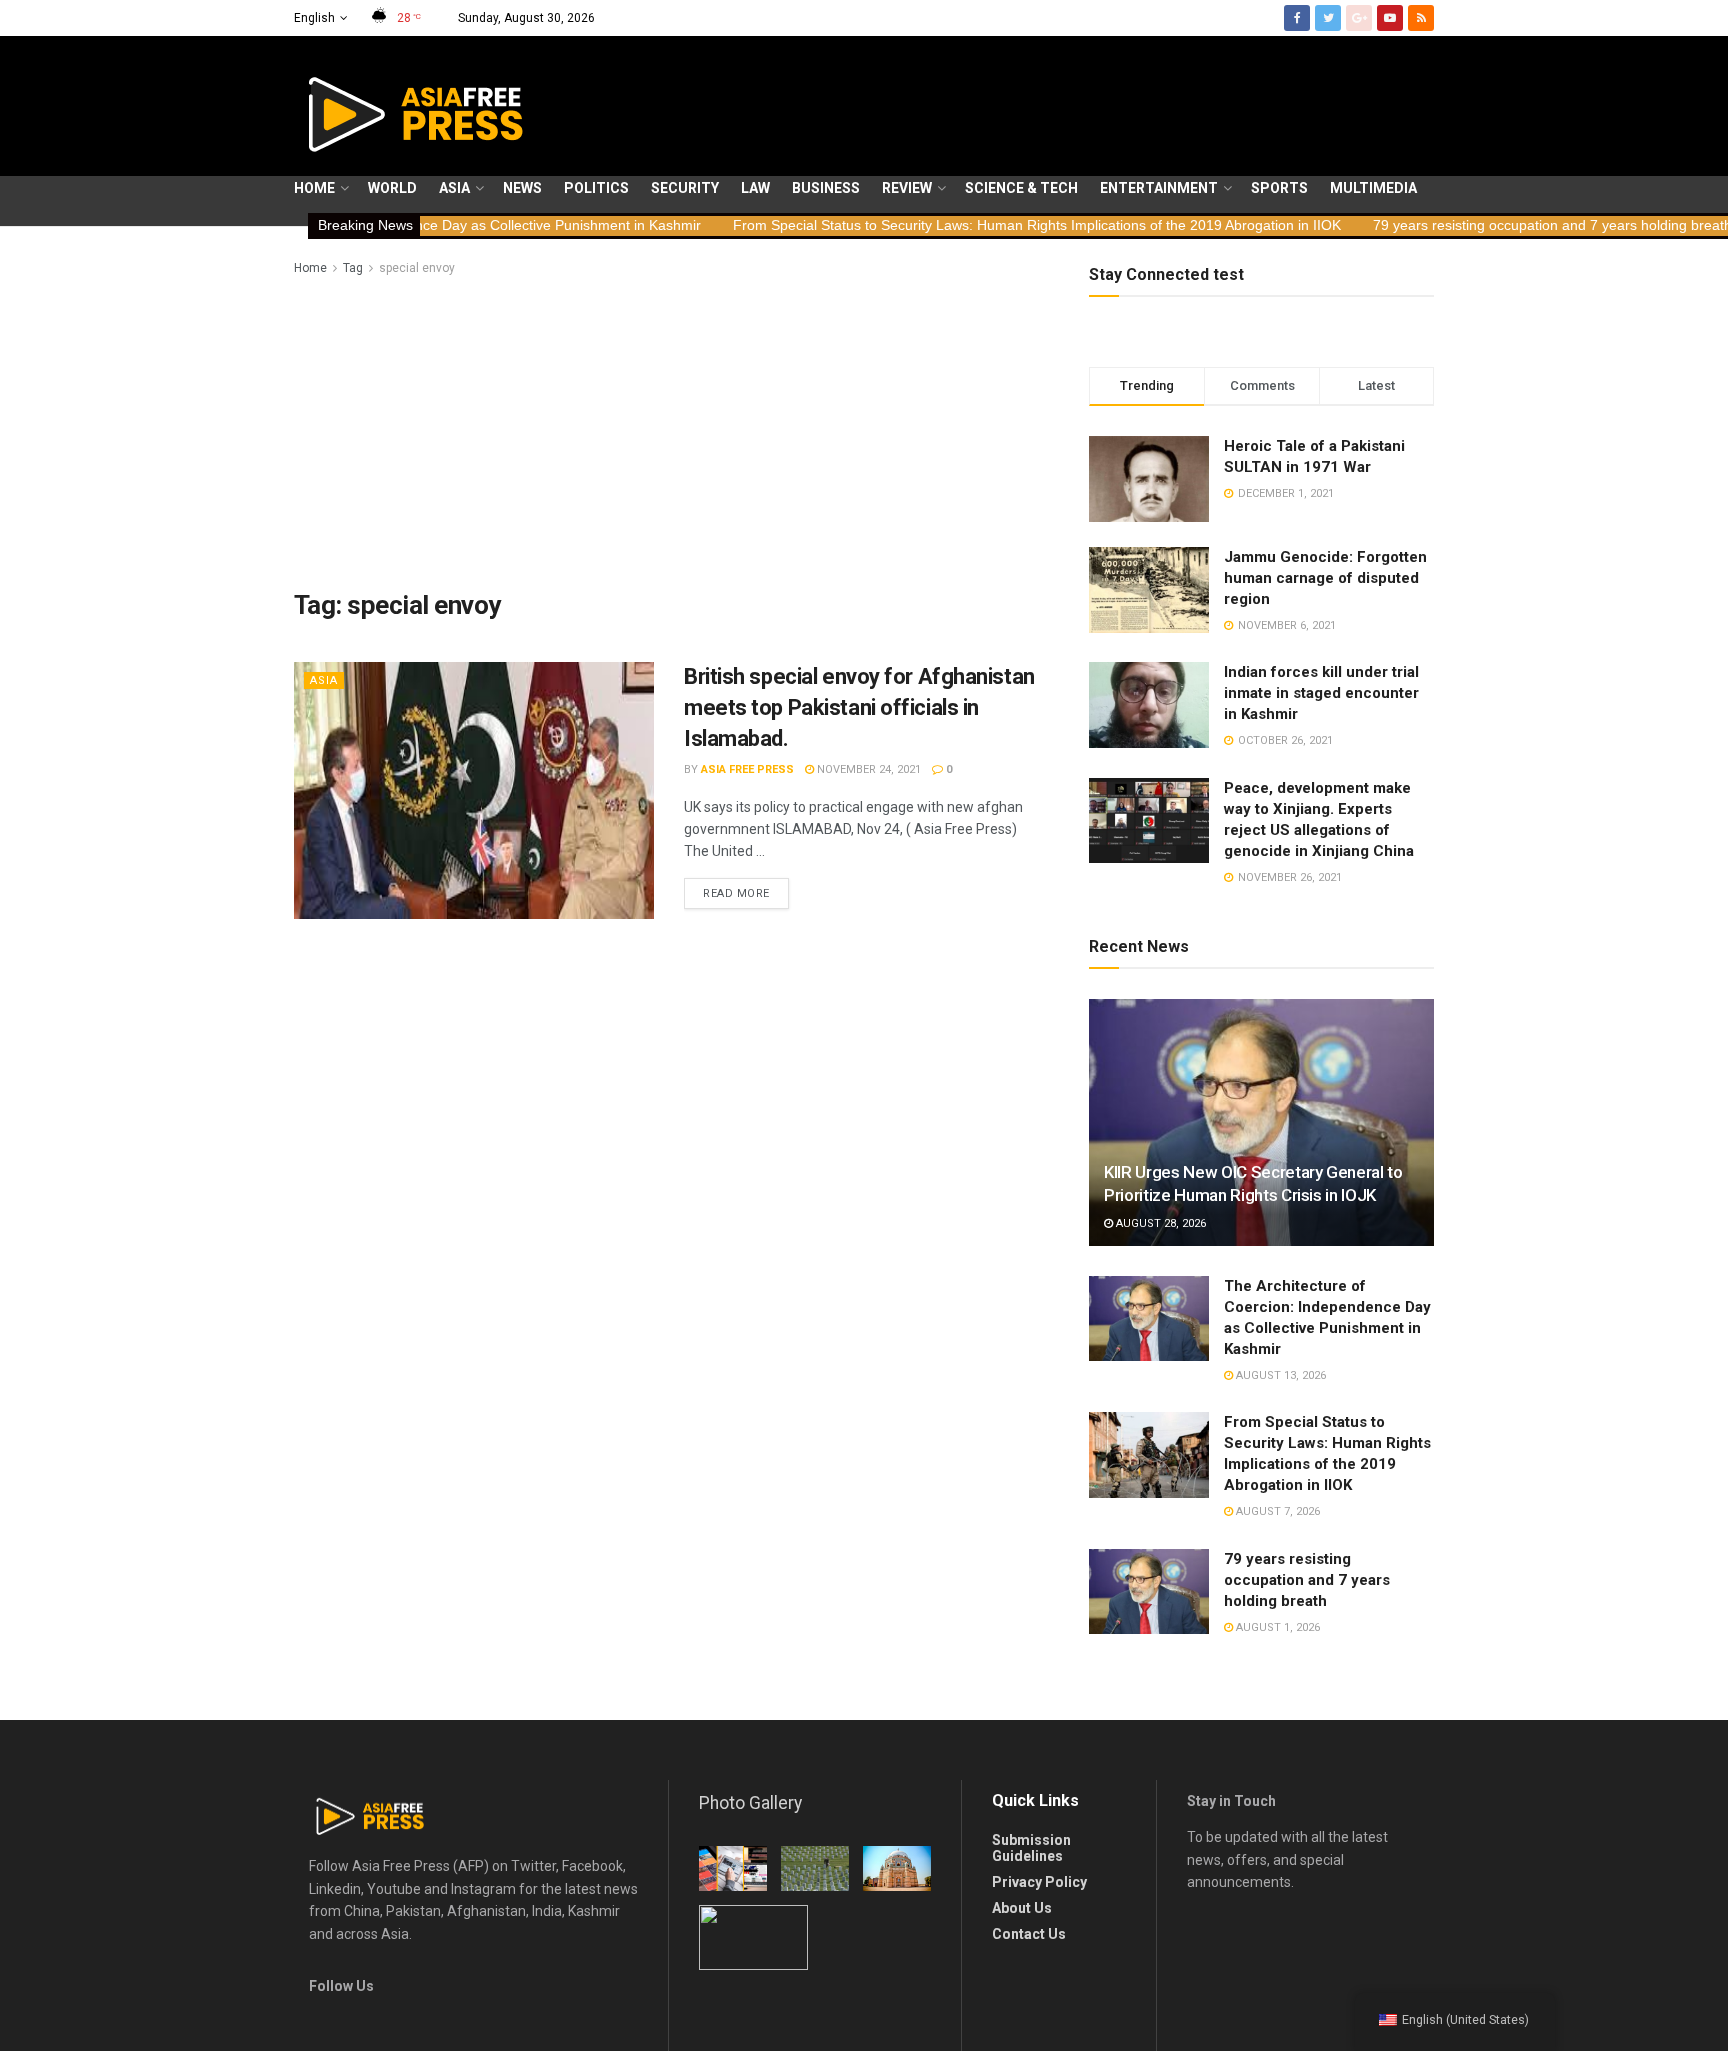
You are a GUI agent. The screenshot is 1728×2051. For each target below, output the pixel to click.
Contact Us (1029, 1934)
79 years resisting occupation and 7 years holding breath (1434, 225)
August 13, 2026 (1279, 1375)
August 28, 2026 (1159, 1223)
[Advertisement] (669, 429)
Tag (353, 268)
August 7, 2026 (1276, 1511)
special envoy (417, 268)
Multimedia (1373, 188)
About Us (1022, 1908)
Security (685, 188)
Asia (454, 188)
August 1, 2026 (1276, 1627)
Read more (736, 893)
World (392, 188)
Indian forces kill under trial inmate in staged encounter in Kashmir (1321, 693)
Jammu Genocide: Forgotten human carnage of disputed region (1325, 578)
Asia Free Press (747, 769)
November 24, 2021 (867, 769)
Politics (596, 188)
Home (314, 188)
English (314, 18)
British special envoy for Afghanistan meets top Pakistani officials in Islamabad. (859, 707)
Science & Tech (1021, 188)
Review (907, 188)
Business (826, 188)
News (522, 188)
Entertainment (1159, 188)
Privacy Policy (1039, 1882)
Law (755, 188)
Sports (1279, 188)
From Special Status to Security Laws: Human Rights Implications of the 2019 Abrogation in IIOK (919, 225)
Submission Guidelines (1031, 1848)
